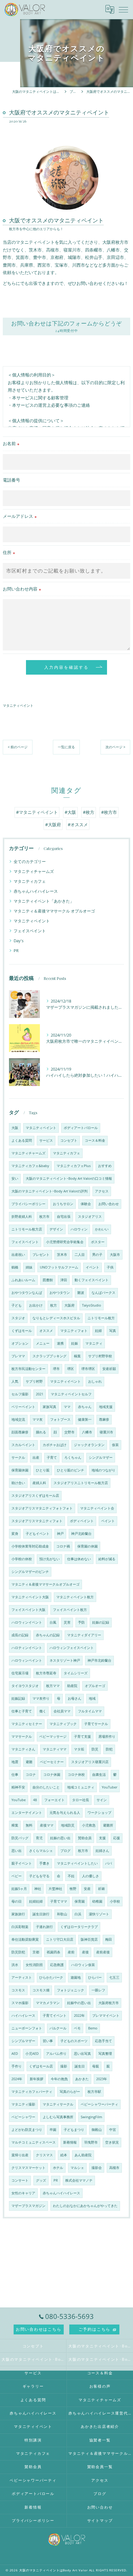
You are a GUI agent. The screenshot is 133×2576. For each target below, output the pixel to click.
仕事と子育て (22, 1711)
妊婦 (98, 1331)
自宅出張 (64, 1217)
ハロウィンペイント (27, 1660)
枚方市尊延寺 (46, 1673)
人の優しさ (90, 1876)
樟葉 (15, 1825)
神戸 (60, 1534)
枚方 (54, 1305)
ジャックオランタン (89, 1445)
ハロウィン (79, 1229)
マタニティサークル (58, 2104)
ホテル (58, 2168)
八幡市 (87, 1432)
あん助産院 (83, 2155)
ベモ (77, 2028)
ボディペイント (82, 1521)
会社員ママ (62, 1711)
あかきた (82, 2079)
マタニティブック (63, 1724)
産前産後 (103, 1952)
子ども (17, 1305)
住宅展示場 (20, 1673)
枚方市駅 (94, 2092)
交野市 (69, 1432)
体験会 (86, 1204)
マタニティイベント (65, 1381)
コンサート (20, 2180)
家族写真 (49, 1407)
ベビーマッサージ (53, 1737)
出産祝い (18, 1255)
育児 (39, 1838)
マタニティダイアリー (84, 1635)
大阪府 (69, 1305)
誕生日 (80, 2066)
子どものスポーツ (74, 2041)
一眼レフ (98, 1990)
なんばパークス (103, 1293)
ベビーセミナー (52, 1762)
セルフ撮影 (20, 1394)
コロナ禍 (63, 1546)
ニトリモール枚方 (101, 1318)
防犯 (109, 1749)
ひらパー (95, 1977)
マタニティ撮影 (23, 2104)
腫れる (41, 1432)
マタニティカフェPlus (74, 1166)
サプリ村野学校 (100, 1356)
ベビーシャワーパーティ (99, 2104)
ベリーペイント (23, 1407)
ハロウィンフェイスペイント (72, 1648)
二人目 (80, 1255)
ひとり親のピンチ (71, 1470)
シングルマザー (101, 1458)
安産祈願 (109, 1369)
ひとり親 (43, 1470)
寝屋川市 (106, 1432)
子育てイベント (55, 2016)
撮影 (64, 2066)
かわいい (102, 1229)
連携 (60, 1343)
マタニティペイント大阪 (30, 1597)
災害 (67, 1622)
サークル (18, 1458)
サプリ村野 (34, 1381)
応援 (117, 1838)
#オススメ (78, 824)
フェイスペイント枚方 (70, 1610)
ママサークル (22, 1737)
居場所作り (107, 1737)
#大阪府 (53, 824)
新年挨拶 (36, 2079)
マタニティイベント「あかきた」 (44, 901)
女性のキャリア (23, 2193)
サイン (102, 1800)
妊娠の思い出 (60, 1838)
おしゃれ (95, 1381)
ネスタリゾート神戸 (65, 1660)
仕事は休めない (79, 1559)
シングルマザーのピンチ (30, 1572)
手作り (17, 2066)
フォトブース (60, 1419)
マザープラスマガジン (28, 2206)
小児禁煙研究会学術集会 (65, 1242)
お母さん (75, 1698)
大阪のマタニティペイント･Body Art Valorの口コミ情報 (69, 1179)
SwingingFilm (91, 2117)
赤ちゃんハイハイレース (36, 891)
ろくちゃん (73, 1458)
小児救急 (89, 1825)
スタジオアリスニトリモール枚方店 (81, 1483)
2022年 (79, 2016)
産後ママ (47, 1825)
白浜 (78, 1914)
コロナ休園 (52, 1775)
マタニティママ (55, 1749)
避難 (29, 1762)
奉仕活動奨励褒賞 (25, 1939)
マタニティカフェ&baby (30, 1166)
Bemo (93, 2028)
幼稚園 (97, 1901)
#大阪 (70, 812)
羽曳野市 (91, 2142)
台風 (53, 1622)
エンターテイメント (27, 1813)
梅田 (109, 1939)
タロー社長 (81, 1800)
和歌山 (62, 1914)
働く (43, 1711)
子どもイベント (38, 1534)
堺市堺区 (88, 1369)
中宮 (113, 2130)
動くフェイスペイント (92, 1280)
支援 (102, 1838)
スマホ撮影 (20, 2003)
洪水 (15, 1965)
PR (16, 951)
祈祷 (101, 1889)
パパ (109, 1863)
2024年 (17, 2079)
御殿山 (97, 2130)
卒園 (53, 2130)
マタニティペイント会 (97, 1508)
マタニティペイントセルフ (71, 1394)
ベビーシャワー (23, 2117)
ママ (67, 1407)
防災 (95, 1749)
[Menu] (123, 9)
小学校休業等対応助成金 (30, 1546)
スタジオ (18, 1318)
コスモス (18, 1990)
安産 (87, 1889)
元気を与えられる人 (65, 1813)
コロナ (31, 1775)
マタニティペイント (18, 705)
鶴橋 (15, 1267)
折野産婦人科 (22, 1217)
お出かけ (36, 1305)
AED (15, 2054)
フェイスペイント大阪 (28, 1610)
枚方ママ (53, 1686)
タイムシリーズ (76, 1673)
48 (35, 1800)
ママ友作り (41, 1698)
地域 (92, 1698)
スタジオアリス (90, 1217)
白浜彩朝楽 (20, 1927)
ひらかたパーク (51, 1977)
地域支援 (106, 1407)
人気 (15, 1381)
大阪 (15, 1128)
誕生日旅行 (41, 1914)
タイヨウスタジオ (25, 1686)
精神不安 (18, 1787)
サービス (46, 1140)
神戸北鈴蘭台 (81, 1534)
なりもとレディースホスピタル (56, 1318)
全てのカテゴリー (30, 861)
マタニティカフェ (30, 881)
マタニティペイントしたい (77, 1863)
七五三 (114, 1977)
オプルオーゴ (95, 1686)
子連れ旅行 (44, 1927)
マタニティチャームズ (34, 871)
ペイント (108, 1521)
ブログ (65, 1851)
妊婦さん (102, 1851)
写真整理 (105, 2054)
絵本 (64, 2155)
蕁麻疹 (104, 1419)
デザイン (56, 1229)
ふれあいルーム (23, 1280)
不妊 (71, 1876)
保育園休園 (20, 1470)
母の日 (17, 1901)
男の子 (97, 1255)
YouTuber (109, 1787)
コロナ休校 (76, 1775)
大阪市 (115, 1255)
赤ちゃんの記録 (48, 1635)
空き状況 (112, 2142)
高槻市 (114, 2168)
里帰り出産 (20, 2155)
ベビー (17, 1876)
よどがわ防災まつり (27, 2130)
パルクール (58, 2028)
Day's (19, 941)
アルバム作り (56, 2054)
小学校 (115, 1901)
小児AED (32, 2054)
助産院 (72, 1686)
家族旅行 (18, 1914)
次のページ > (115, 747)
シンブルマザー (23, 2041)
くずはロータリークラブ (79, 1927)
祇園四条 (54, 1952)
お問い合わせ (109, 1204)
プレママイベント (106, 2016)
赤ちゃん (85, 1407)
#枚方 (89, 812)
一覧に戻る (66, 747)
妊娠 (75, 1343)
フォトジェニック (71, 1990)
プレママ (18, 1356)
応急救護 (57, 1965)
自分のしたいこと (46, 1787)
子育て (52, 1458)
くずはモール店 (41, 2066)
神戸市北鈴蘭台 (99, 1660)
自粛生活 (99, 1775)
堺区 (71, 1369)
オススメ (46, 1331)
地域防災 (68, 1825)
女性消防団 (34, 1965)
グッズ (41, 2180)
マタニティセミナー (27, 1724)
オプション (20, 1343)
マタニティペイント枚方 (75, 1597)
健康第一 (85, 1419)
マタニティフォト (74, 1331)
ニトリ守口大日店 (60, 1939)
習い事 (48, 2041)
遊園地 (76, 1977)
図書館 (48, 1280)
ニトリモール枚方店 (27, 1229)
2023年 (102, 2079)
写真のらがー (70, 2092)
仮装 (115, 1445)
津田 (64, 1280)
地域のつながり (103, 1470)
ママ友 (38, 1419)
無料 (29, 1825)
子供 (110, 1267)
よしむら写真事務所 (58, 2117)
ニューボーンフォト (27, 2028)
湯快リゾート (99, 1914)
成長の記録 (20, 1635)
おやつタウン (60, 1293)
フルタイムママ (90, 1711)
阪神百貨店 (89, 1939)
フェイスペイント (30, 931)
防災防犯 (18, 1952)
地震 (15, 1762)
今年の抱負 (59, 2079)
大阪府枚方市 (109, 2003)
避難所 (108, 1825)
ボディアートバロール (81, 1128)
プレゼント (41, 1255)
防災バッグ (20, 1838)
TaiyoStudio (92, 1305)
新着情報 (70, 2142)
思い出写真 (82, 2054)
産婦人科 (39, 1483)
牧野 (73, 1889)
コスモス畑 (41, 1990)
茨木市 (62, 1255)
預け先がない (49, 1559)
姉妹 (29, 1267)
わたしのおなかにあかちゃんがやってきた (85, 2206)
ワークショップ (99, 1813)
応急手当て (103, 2041)
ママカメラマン (48, 2003)
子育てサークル (96, 1724)
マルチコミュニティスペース (34, 2142)
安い (15, 1179)
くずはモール (22, 1331)
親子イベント (22, 1863)
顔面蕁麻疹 (20, 1432)
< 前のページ (18, 747)
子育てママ (59, 1901)
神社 (38, 1889)
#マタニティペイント (37, 812)
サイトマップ (100, 2520)
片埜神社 (55, 1889)
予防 (81, 1622)
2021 (40, 1394)
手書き (44, 1863)
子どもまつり (74, 2130)
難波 (81, 1293)
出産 (36, 1458)
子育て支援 (82, 1737)
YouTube (19, 1800)
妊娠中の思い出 (79, 2003)
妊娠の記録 (101, 1622)
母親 (96, 2066)
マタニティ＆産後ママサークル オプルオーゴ (54, 911)
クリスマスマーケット (28, 2168)
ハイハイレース (23, 2016)
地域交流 (18, 1419)
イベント (92, 1267)
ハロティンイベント (27, 1648)
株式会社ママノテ (79, 2180)
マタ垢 (79, 1749)
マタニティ (94, 1343)
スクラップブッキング (49, 1356)
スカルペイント (23, 1445)
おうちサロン (63, 1204)
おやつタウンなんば (27, 1293)
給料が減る (107, 1559)
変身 (15, 1534)
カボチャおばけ (55, 1445)
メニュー (43, 1343)
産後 (85, 1952)
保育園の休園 (88, 1546)
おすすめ (105, 1166)
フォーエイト (54, 1800)
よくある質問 (22, 1140)
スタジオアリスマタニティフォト (37, 1521)
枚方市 (44, 1217)
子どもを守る (39, 1876)
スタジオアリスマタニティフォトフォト (42, 1508)
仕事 (15, 1775)
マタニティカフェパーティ (32, 2092)
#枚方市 (109, 812)
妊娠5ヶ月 (19, 1889)
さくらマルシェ (41, 1851)
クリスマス (44, 2155)
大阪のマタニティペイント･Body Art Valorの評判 (49, 1191)
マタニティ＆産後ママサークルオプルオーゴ (45, 1584)
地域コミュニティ (81, 1787)
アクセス (102, 1191)
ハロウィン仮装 (83, 1965)
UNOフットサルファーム (59, 1267)
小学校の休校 (22, 1559)
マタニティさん (23, 1749)
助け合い (18, 1483)
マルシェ (77, 2168)
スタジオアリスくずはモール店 (35, 1496)
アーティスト (22, 1977)
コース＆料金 (95, 1140)
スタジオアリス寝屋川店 (90, 1762)
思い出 (17, 1851)
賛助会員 (85, 1838)
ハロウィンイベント (27, 1622)
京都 (36, 1952)
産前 (71, 1952)
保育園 (80, 1901)
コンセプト (69, 1140)
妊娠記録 (18, 1698)
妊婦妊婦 (36, 1901)
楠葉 (77, 1356)
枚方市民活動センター (28, 1369)
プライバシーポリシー (28, 1204)
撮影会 (97, 2168)
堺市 (56, 1369)
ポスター (98, 1242)
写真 (113, 1331)
